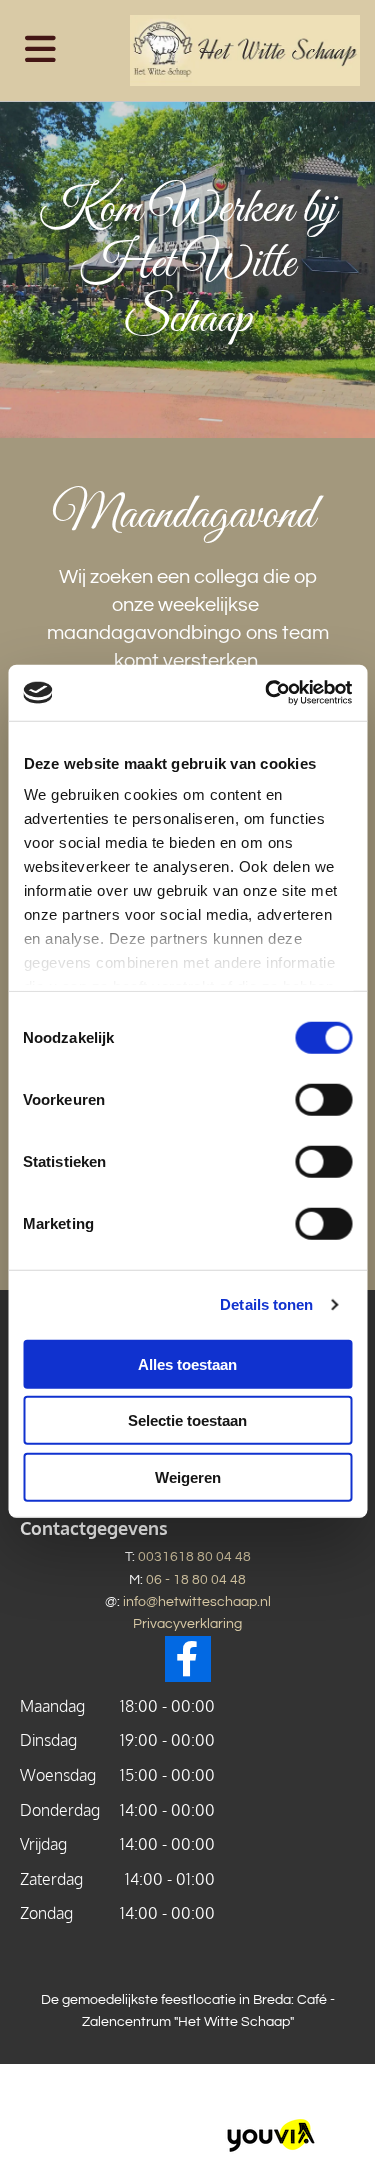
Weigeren (188, 1476)
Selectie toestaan (187, 1420)
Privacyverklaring (187, 1624)
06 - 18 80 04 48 (196, 1580)
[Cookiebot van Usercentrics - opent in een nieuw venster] (267, 693)
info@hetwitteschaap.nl (197, 1602)
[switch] (323, 1099)
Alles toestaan (187, 1363)
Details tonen (266, 1304)
